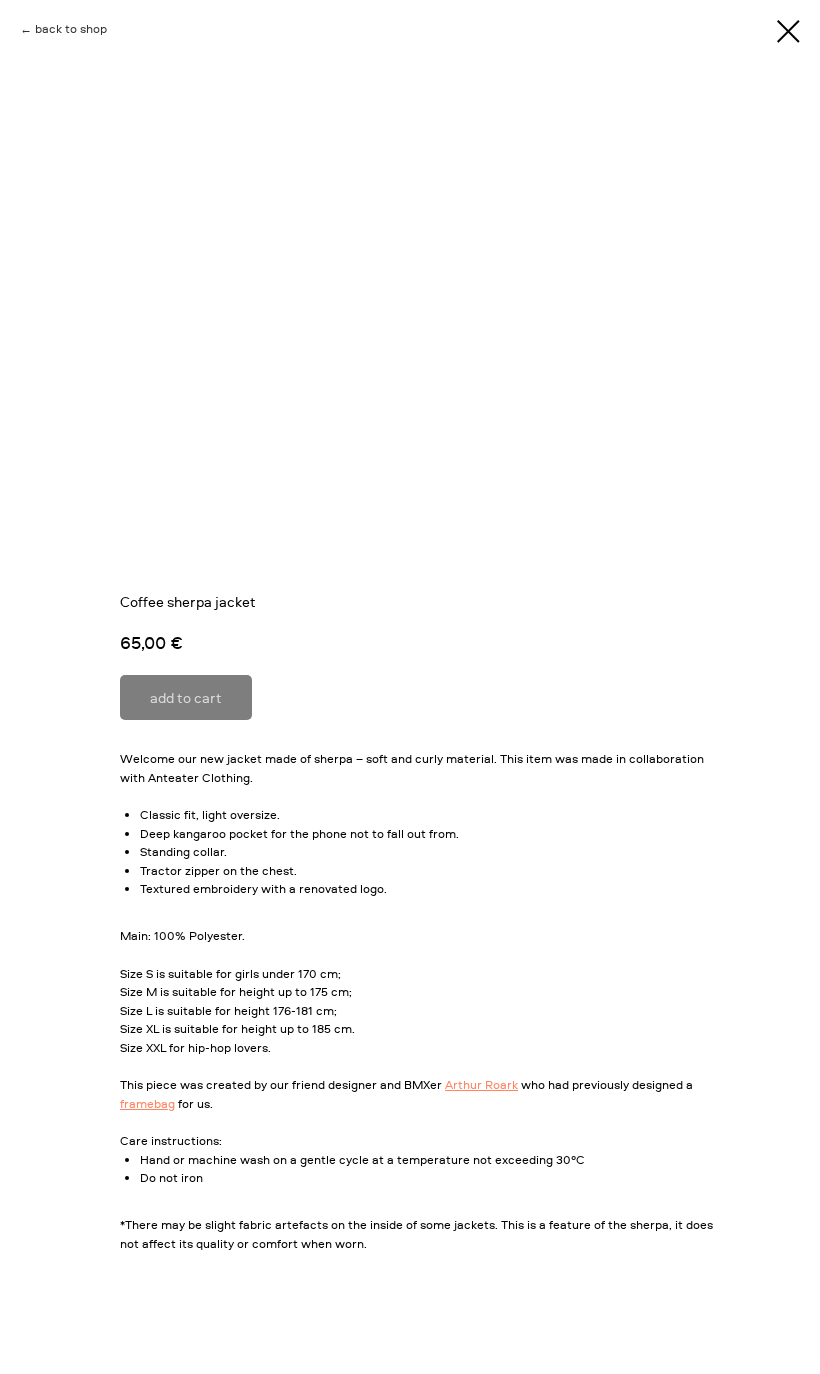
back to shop (71, 28)
